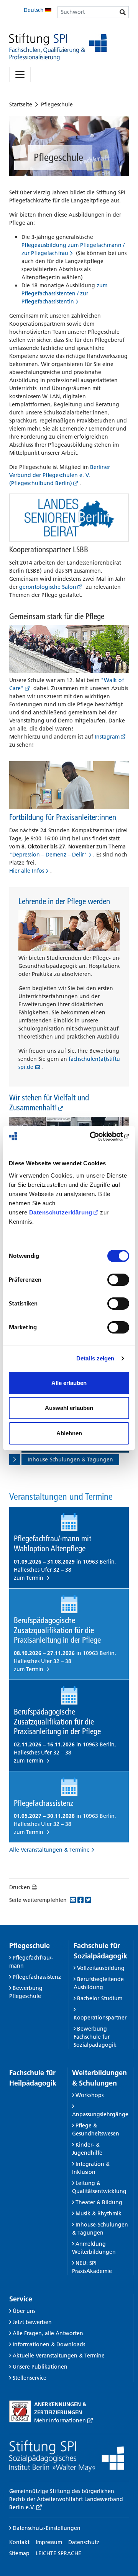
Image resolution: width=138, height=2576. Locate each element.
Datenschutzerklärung (61, 1212)
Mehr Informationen (61, 2420)
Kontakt (19, 2542)
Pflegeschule (57, 104)
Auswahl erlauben (69, 1408)
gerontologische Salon (48, 587)
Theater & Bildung (99, 2202)
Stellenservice (30, 2378)
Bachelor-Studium (100, 1998)
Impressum (49, 2542)
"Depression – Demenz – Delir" (48, 855)
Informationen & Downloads (49, 2344)
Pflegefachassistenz (37, 1977)
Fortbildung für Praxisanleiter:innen (63, 817)
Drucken (20, 1887)
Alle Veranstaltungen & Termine (49, 1850)
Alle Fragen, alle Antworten (48, 2333)
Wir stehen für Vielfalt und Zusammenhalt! (49, 1102)
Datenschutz (84, 2542)
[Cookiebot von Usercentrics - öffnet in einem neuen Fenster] (97, 1136)
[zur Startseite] (58, 47)
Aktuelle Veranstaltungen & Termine (59, 2356)
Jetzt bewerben (32, 2322)
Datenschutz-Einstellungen (46, 2528)
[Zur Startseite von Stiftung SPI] (67, 2456)
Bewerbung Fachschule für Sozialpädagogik (95, 2037)
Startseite (21, 104)
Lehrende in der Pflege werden (64, 901)
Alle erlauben (69, 1383)
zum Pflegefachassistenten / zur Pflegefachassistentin (64, 293)
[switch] (118, 1280)
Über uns (24, 2311)
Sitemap (19, 2553)
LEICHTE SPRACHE (58, 2553)
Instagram (107, 737)
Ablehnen (69, 1433)
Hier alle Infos (27, 871)
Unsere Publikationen (40, 2367)
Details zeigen (95, 1358)
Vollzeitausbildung (101, 1968)
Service (21, 2299)
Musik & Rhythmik (99, 2213)
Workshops (90, 2095)
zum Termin (29, 1578)
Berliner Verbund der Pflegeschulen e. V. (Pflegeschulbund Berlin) (60, 475)
